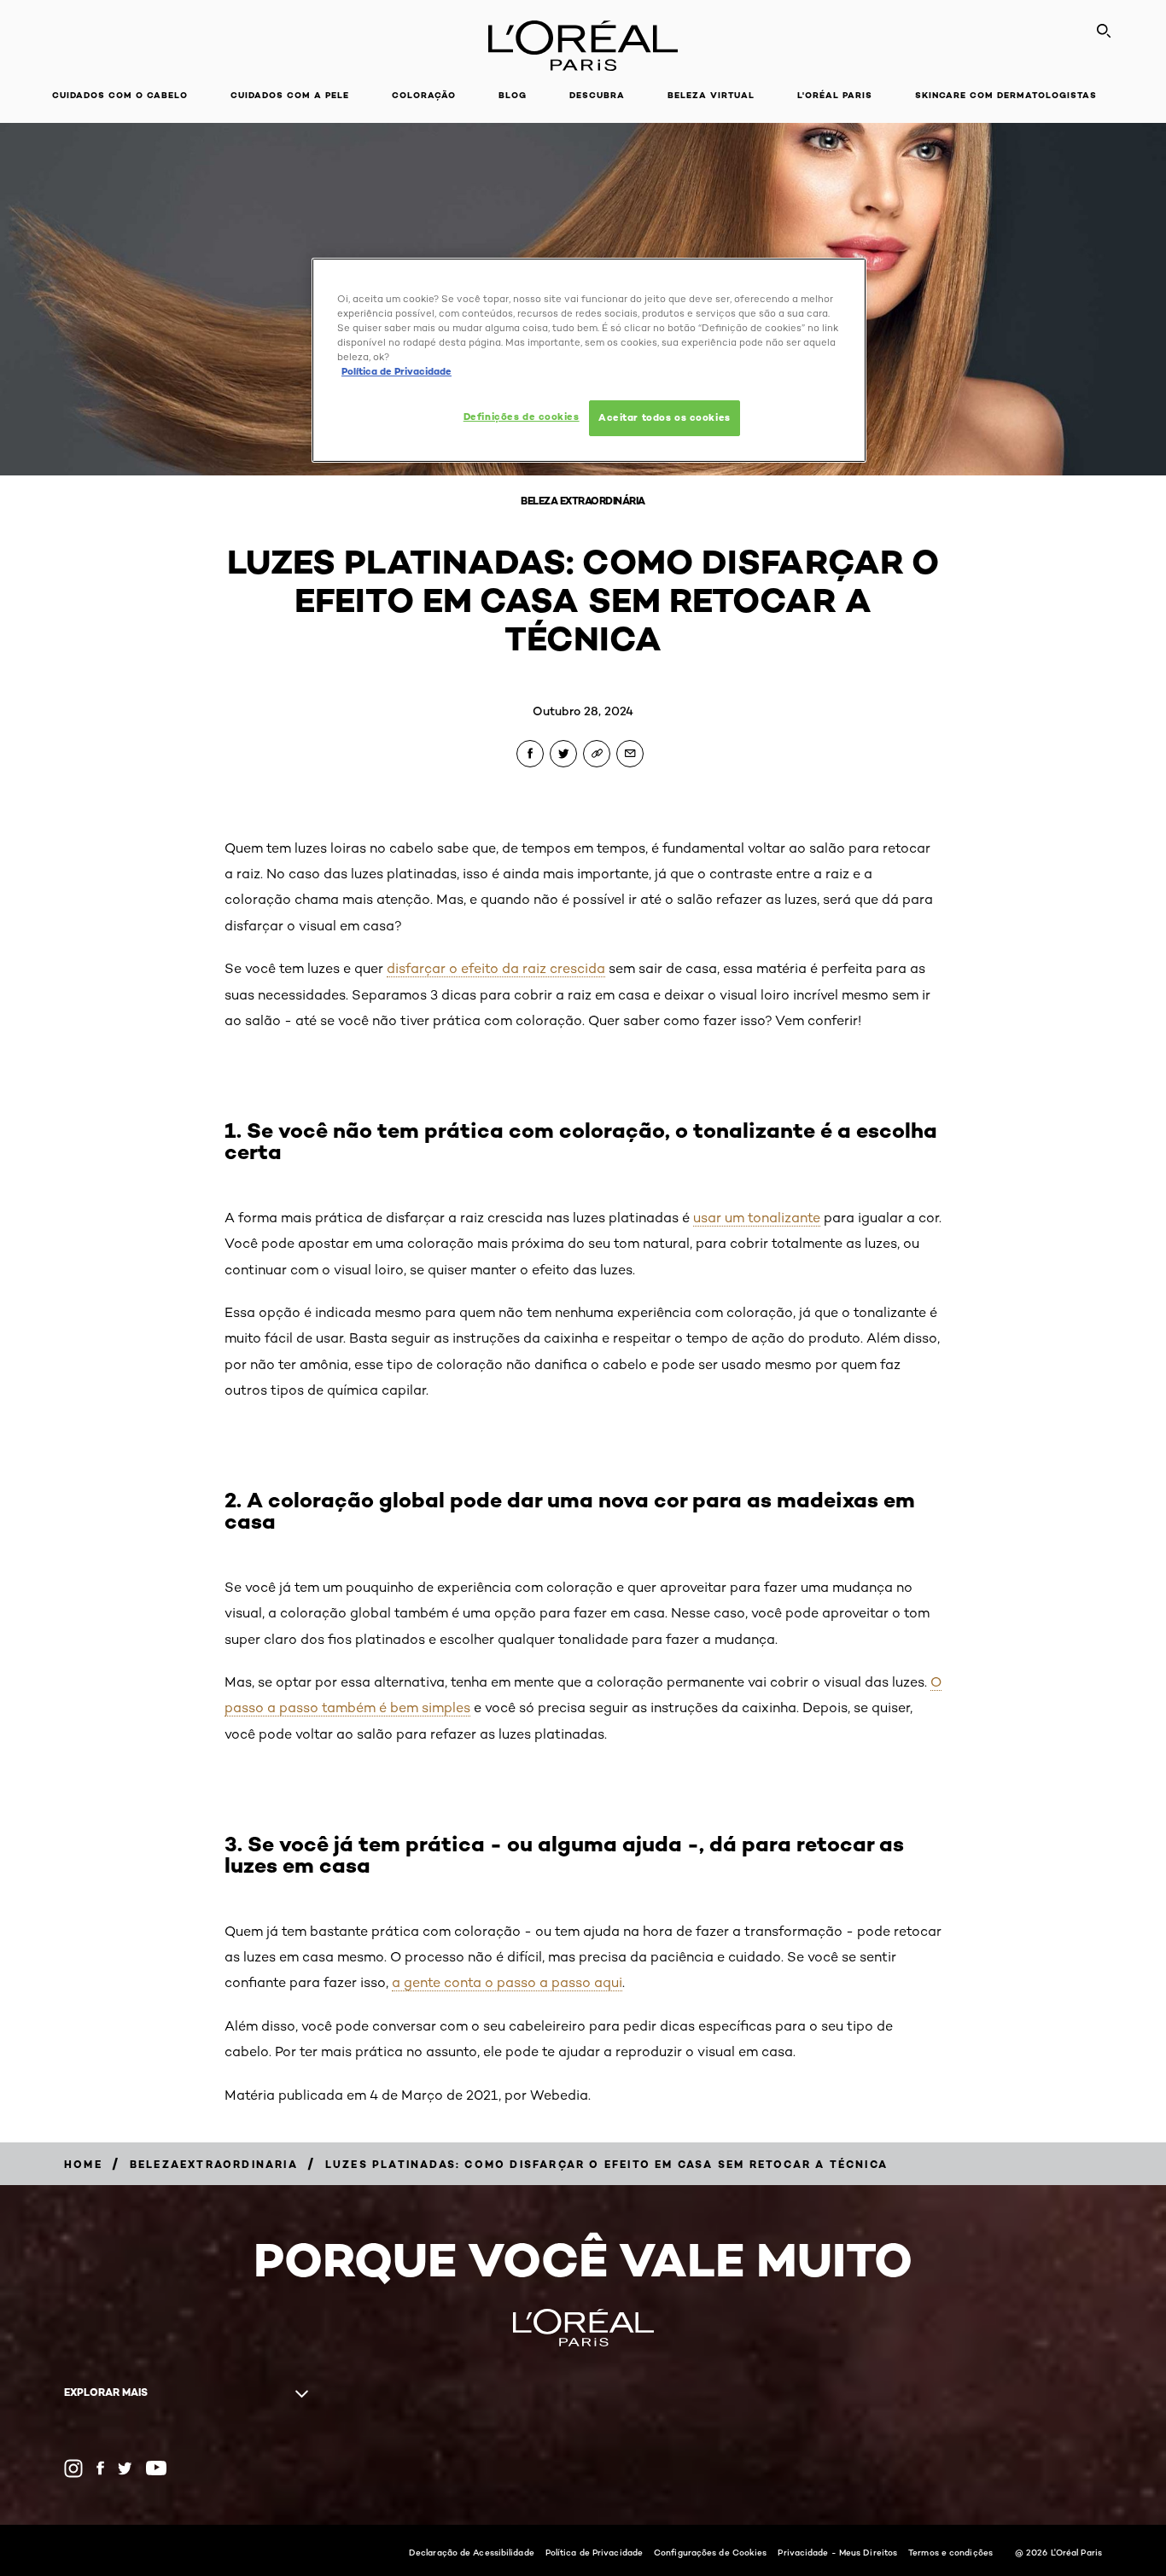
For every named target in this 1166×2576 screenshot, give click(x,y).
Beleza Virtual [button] (711, 95)
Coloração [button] (424, 95)
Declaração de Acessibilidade (472, 2552)
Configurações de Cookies (710, 2552)
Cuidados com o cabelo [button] (120, 95)
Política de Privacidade (594, 2552)
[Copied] (597, 754)
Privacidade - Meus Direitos (837, 2552)
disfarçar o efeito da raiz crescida (496, 968)
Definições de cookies (522, 417)
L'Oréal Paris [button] (835, 95)
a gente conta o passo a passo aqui (507, 1982)
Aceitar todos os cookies (665, 417)
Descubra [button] (597, 95)
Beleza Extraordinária (583, 501)
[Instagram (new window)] (73, 2468)
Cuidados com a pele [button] (290, 95)
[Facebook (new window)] (100, 2468)
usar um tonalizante (757, 1218)
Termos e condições (950, 2552)
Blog (513, 95)
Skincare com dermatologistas (1006, 95)
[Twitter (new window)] (125, 2468)
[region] (589, 360)
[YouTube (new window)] (156, 2468)
